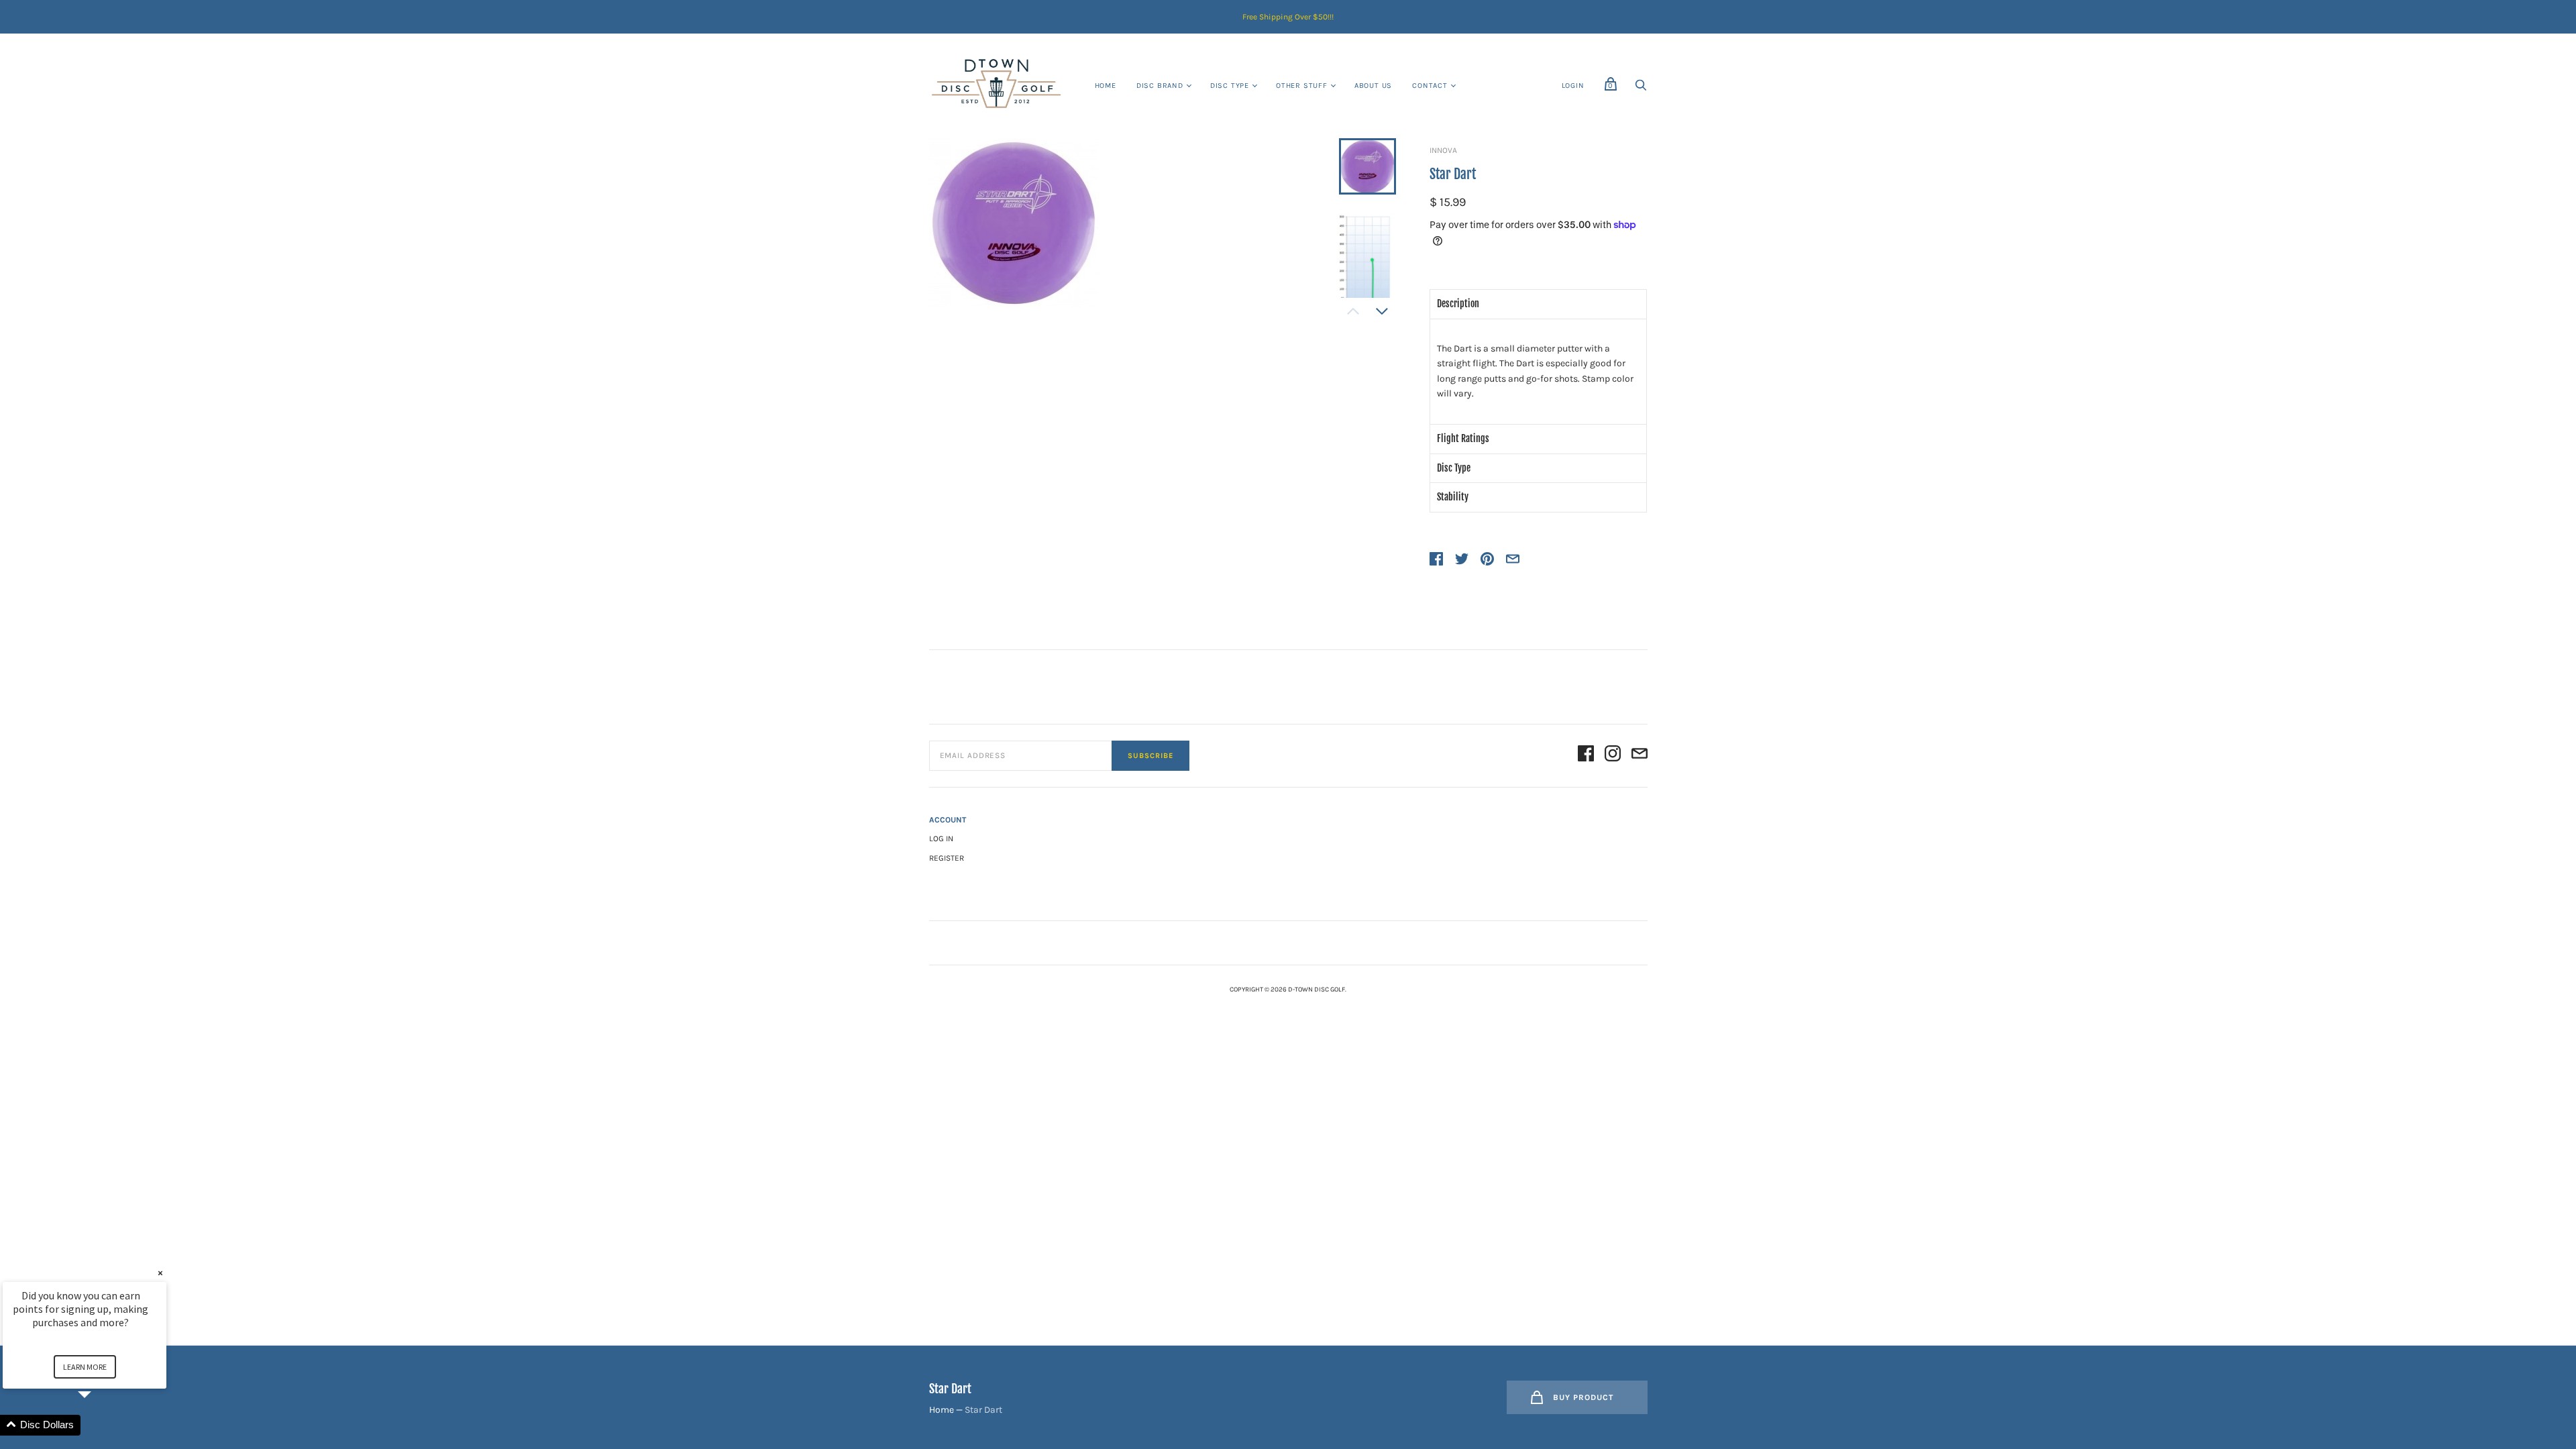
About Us (1373, 86)
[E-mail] (1640, 756)
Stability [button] (1453, 497)
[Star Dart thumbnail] (1367, 166)
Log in (941, 839)
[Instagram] (1613, 756)
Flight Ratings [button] (1463, 438)
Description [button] (1458, 304)
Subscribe (1150, 756)
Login (1573, 86)
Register (947, 858)
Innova (1443, 150)
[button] (101, 1425)
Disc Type (1230, 86)
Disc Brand (1160, 86)
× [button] (160, 1273)
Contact (1430, 86)
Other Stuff (1302, 86)
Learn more (85, 1367)
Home (1106, 86)
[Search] (1641, 89)
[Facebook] (1586, 756)
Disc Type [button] (1454, 468)
